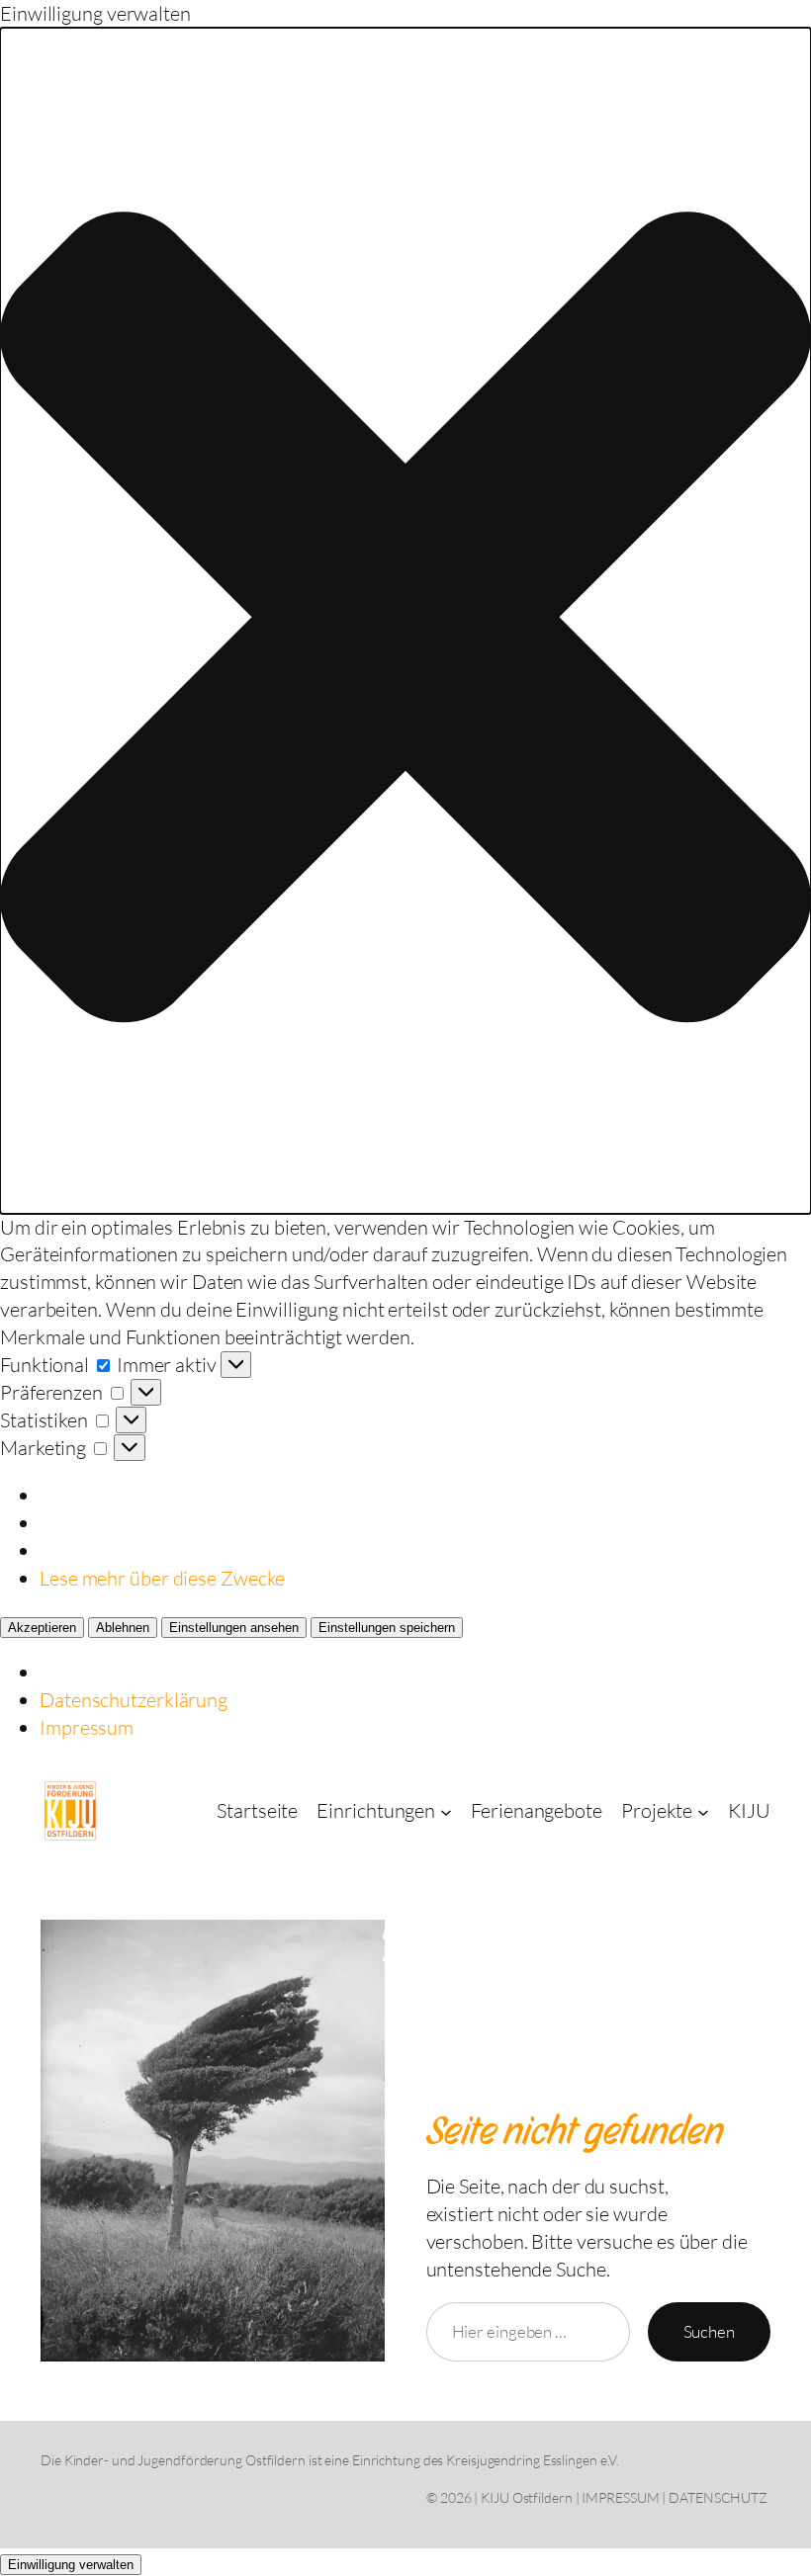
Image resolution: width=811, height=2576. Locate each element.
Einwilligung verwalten (71, 2565)
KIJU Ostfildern (527, 2497)
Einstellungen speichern (387, 1628)
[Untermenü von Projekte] (703, 1811)
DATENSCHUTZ (718, 2497)
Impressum (87, 1727)
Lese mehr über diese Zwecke (162, 1578)
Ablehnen (123, 1628)
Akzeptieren (42, 1628)
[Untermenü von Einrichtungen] (446, 1811)
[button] (405, 621)
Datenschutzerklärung (134, 1700)
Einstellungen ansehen (234, 1628)
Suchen (709, 2331)
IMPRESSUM (620, 2497)
